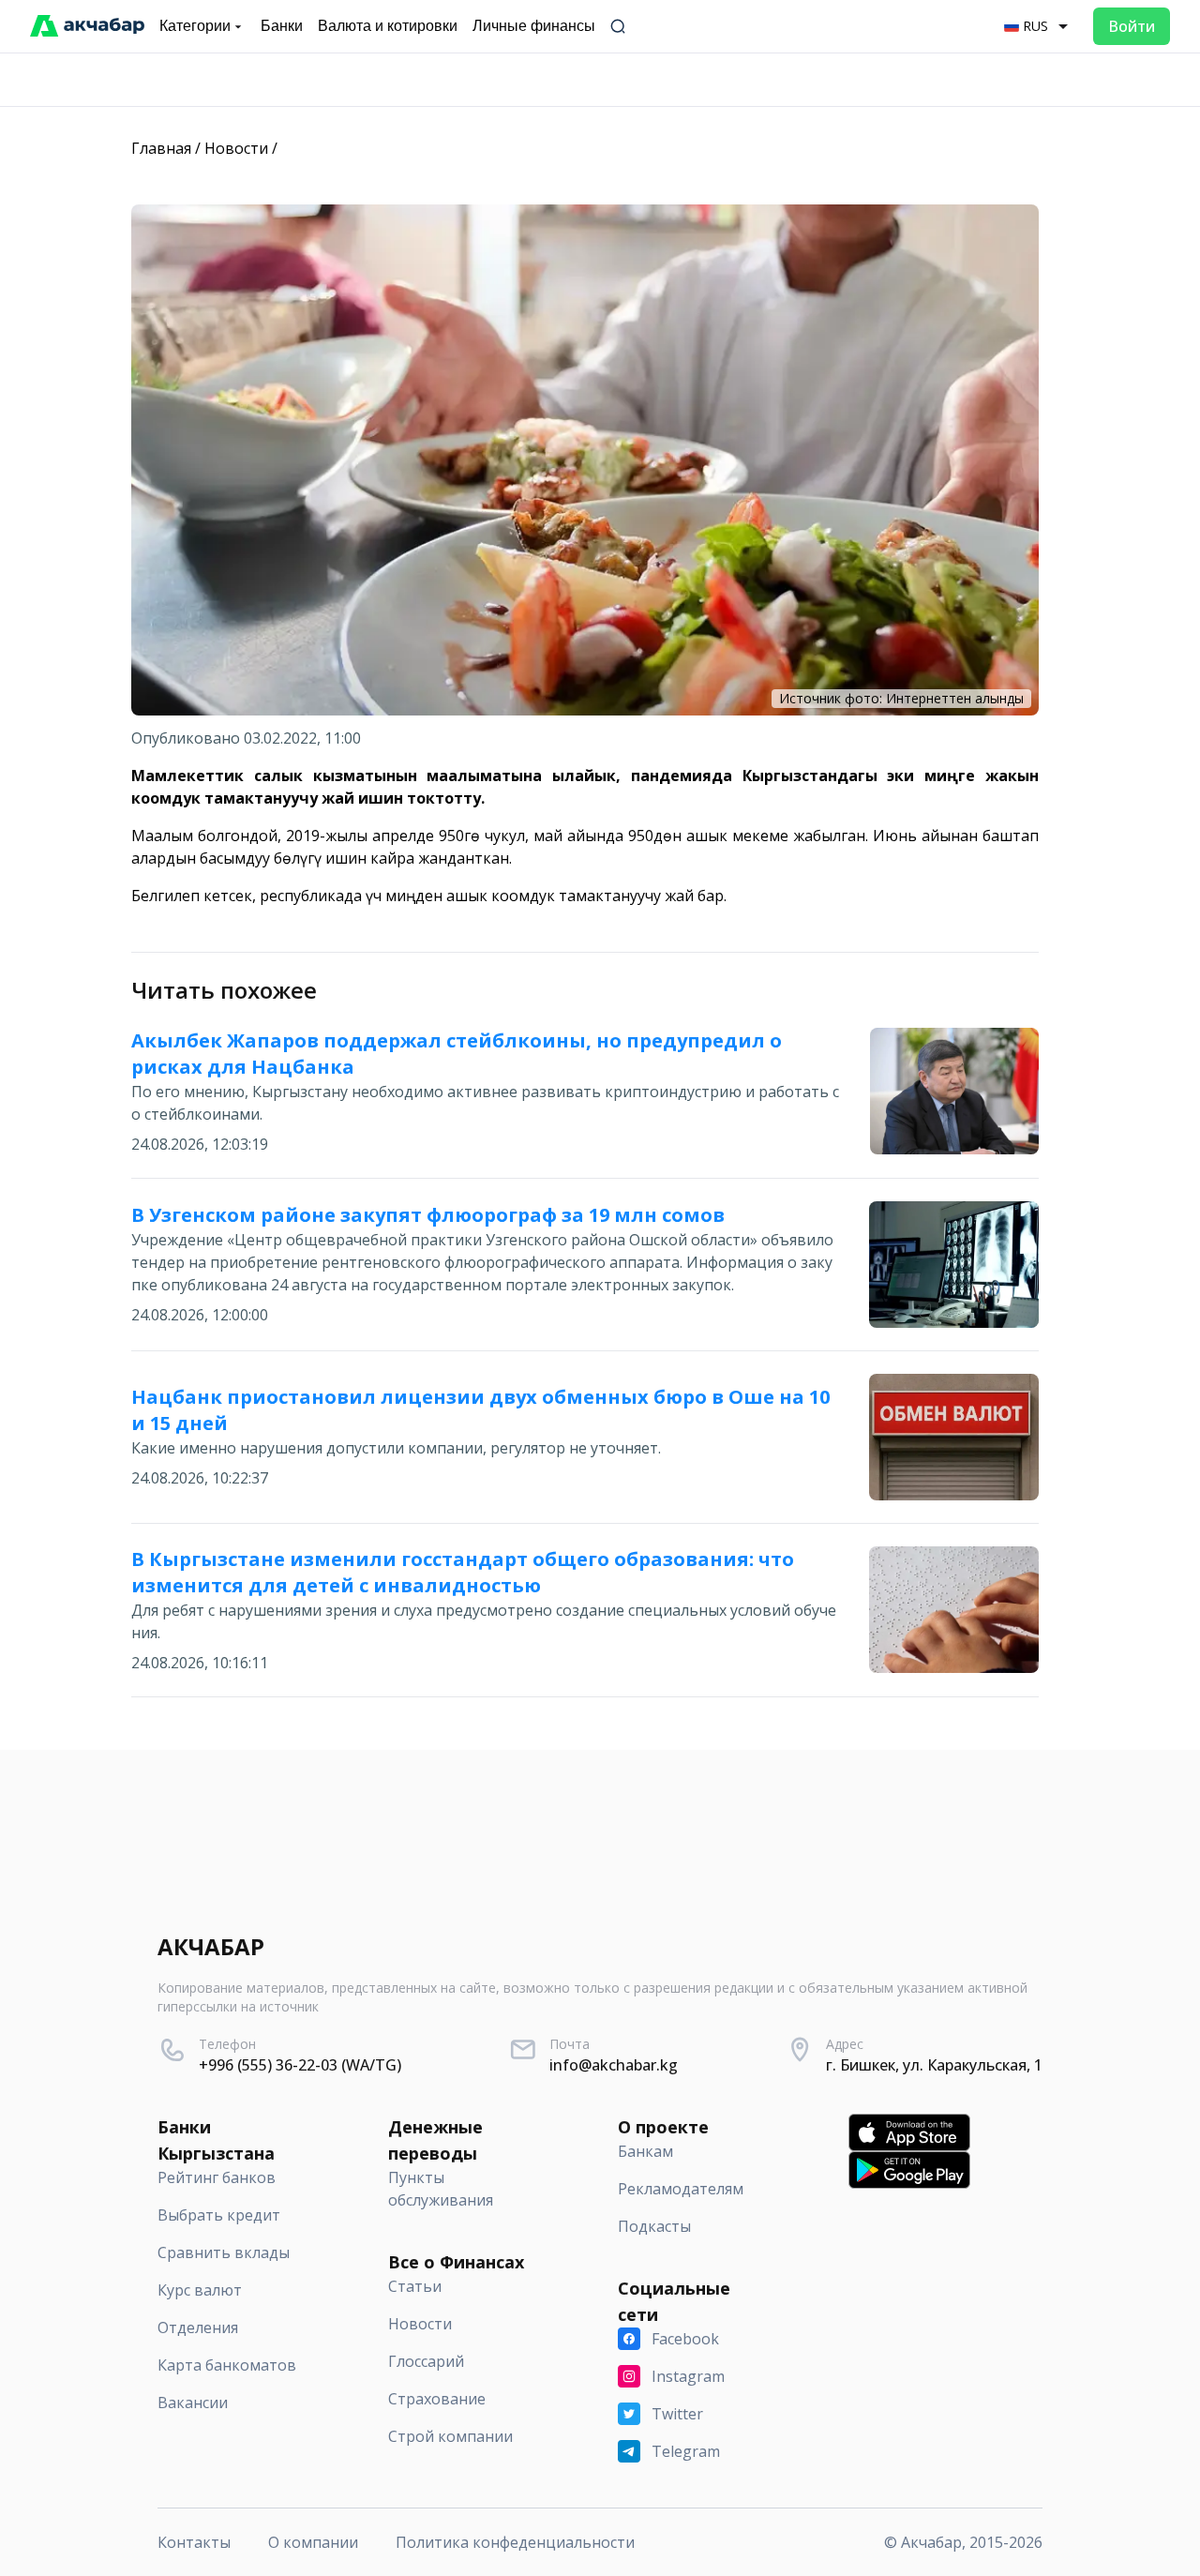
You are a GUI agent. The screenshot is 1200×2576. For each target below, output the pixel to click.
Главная (161, 148)
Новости (236, 148)
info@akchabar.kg (614, 2065)
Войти (1132, 26)
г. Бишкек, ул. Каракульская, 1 (934, 2065)
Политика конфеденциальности (515, 2542)
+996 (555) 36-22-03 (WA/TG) (300, 2065)
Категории (195, 26)
